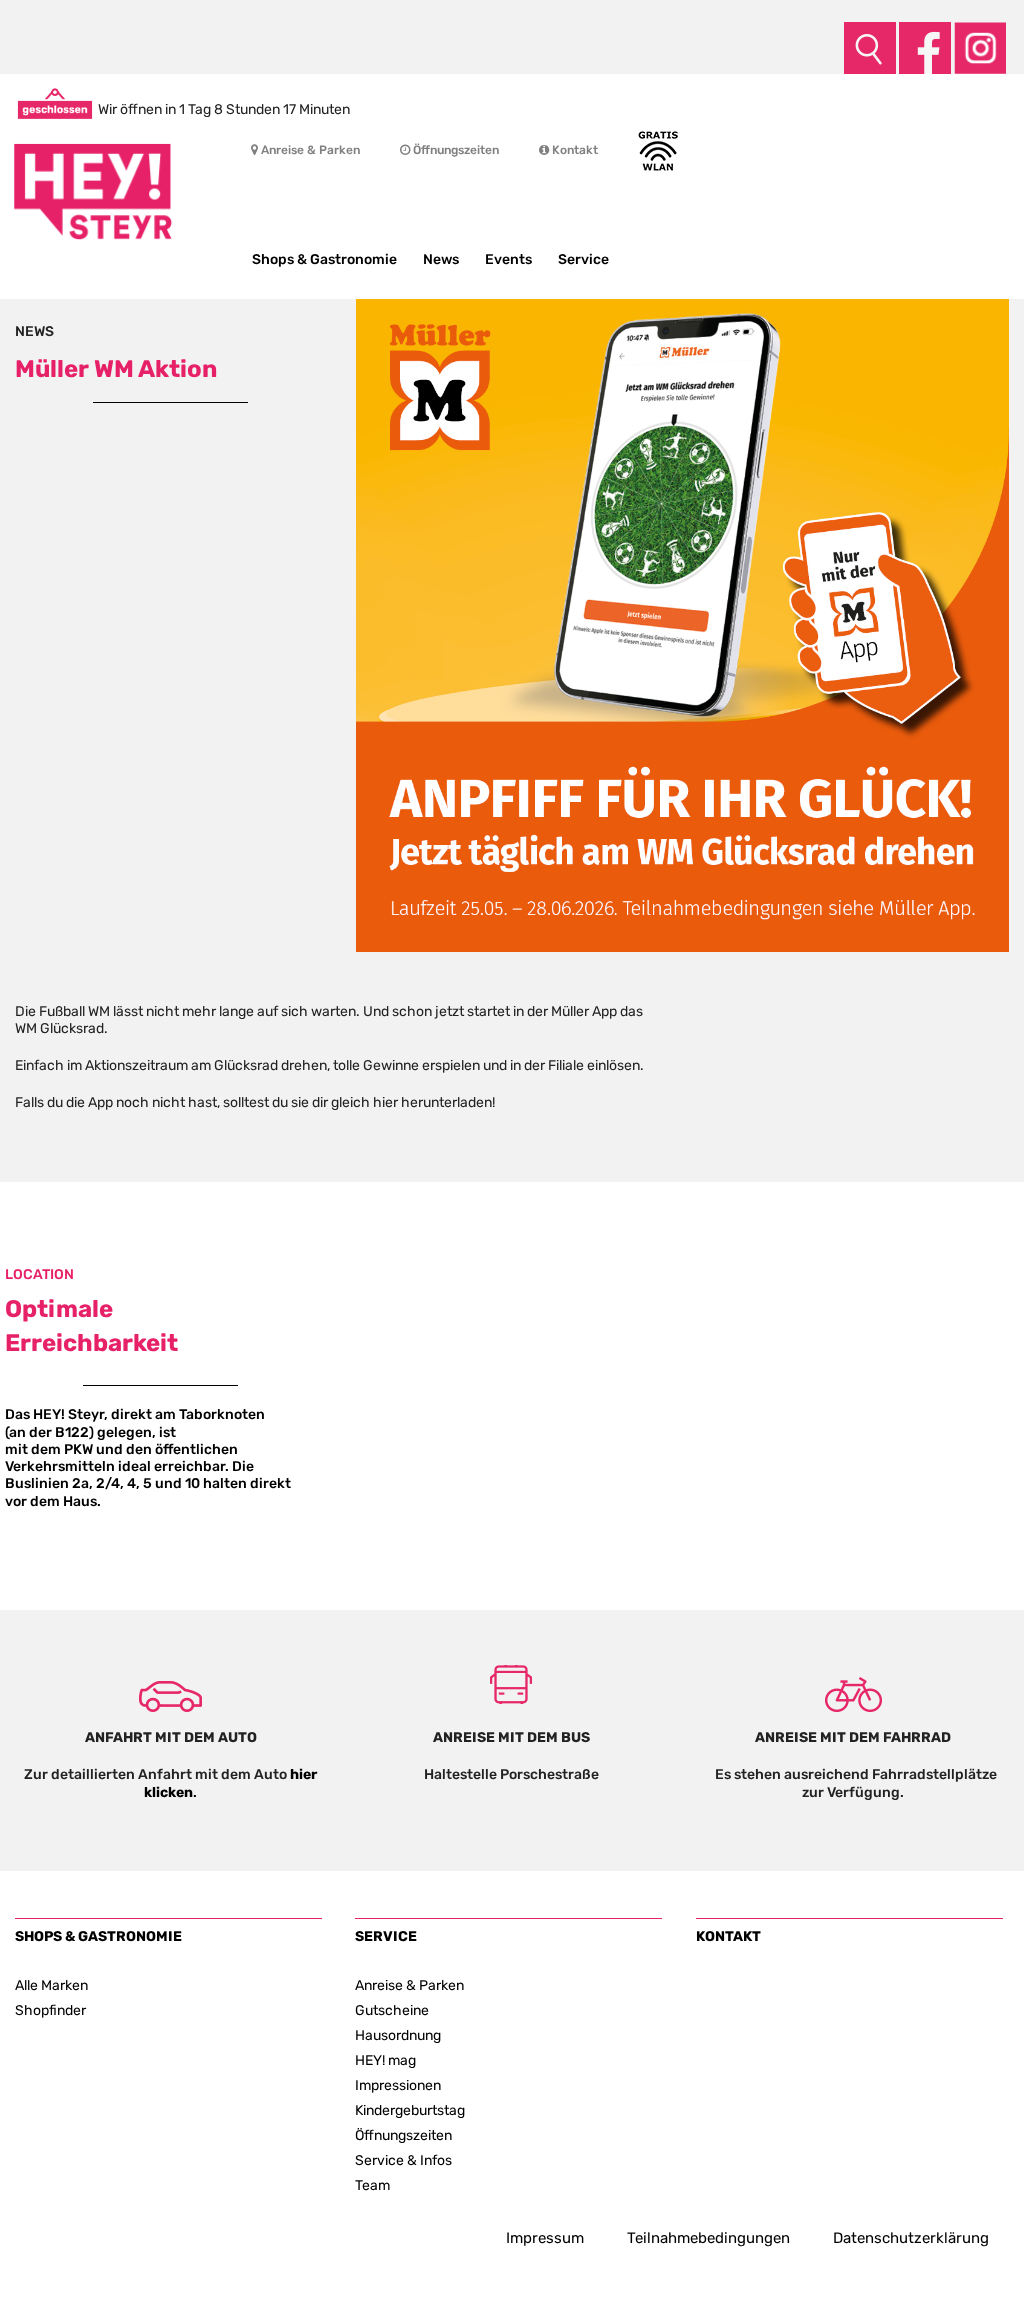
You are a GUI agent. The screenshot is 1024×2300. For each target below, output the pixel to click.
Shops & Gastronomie (324, 259)
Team (372, 2185)
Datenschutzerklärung (911, 2238)
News (441, 259)
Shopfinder (50, 2010)
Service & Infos (403, 2160)
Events (508, 259)
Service (583, 259)
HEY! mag (385, 2060)
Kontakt (573, 150)
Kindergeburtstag (410, 2110)
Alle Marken (51, 1985)
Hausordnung (398, 2035)
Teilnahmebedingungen (708, 2238)
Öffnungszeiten (454, 150)
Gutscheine (392, 2010)
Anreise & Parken (309, 150)
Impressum (545, 2238)
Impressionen (398, 2085)
